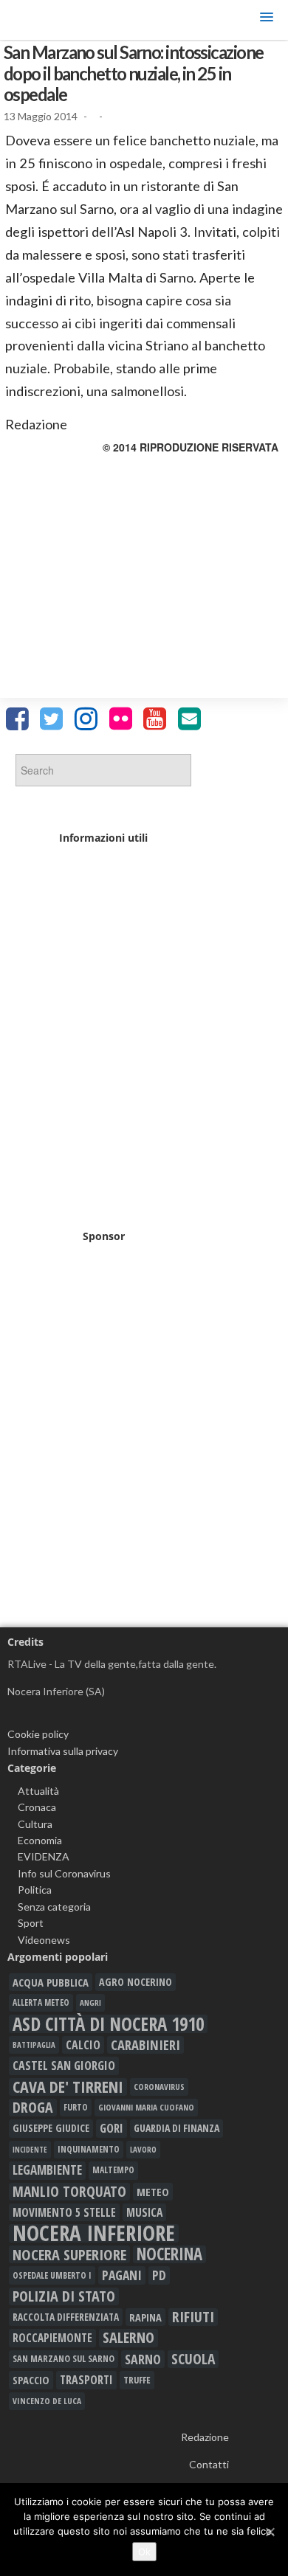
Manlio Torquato (69, 2192)
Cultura (35, 1824)
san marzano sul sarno (64, 2359)
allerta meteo (41, 2002)
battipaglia (34, 2045)
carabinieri (145, 2045)
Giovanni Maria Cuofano (146, 2107)
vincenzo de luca (47, 2401)
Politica (35, 1890)
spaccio (31, 2380)
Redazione (205, 2437)
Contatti (209, 2464)
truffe (137, 2380)
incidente (30, 2150)
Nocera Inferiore (94, 2233)
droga (33, 2108)
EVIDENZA (44, 1856)
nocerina (169, 2254)
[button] (267, 20)
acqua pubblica (51, 1982)
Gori (112, 2128)
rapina (145, 2317)
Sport (31, 1923)
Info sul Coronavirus (64, 1873)
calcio (83, 2045)
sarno (143, 2359)
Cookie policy (38, 1734)
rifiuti (193, 2317)
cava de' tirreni (68, 2087)
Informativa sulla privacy (63, 1751)
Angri (90, 2002)
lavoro (143, 2149)
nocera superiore (69, 2254)
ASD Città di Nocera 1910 (108, 2023)
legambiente (47, 2170)
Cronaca (37, 1807)
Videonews (44, 1940)
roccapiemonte (52, 2338)
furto (76, 2107)
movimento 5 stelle (64, 2212)
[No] (270, 2532)
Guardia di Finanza (176, 2128)
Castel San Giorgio (64, 2066)
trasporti (86, 2380)
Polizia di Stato (64, 2296)
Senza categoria (54, 1907)
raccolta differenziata (66, 2317)
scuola (193, 2359)
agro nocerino (136, 1982)
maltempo (113, 2170)
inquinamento (89, 2149)
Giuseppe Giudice (51, 2128)
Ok (144, 2552)
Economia (40, 1840)
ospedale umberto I (52, 2275)
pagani (122, 2275)
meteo (153, 2192)
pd (159, 2275)
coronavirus (159, 2087)
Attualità (38, 1791)
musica (144, 2212)
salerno (128, 2338)
